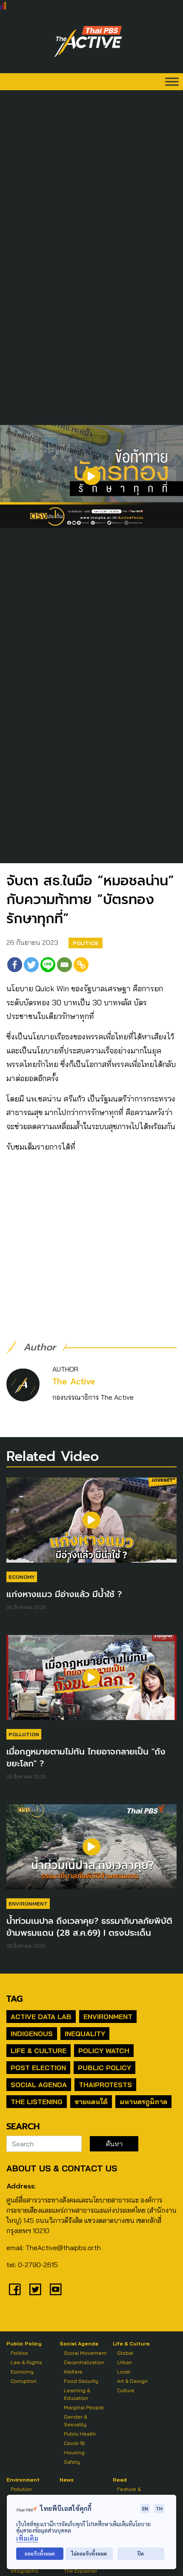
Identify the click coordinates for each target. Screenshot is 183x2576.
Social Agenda (39, 2085)
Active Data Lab (41, 2017)
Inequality (85, 2034)
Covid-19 (74, 2443)
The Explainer (80, 2571)
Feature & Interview (129, 2493)
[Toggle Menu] (172, 81)
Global (125, 2353)
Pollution (24, 1734)
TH (159, 2509)
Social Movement (85, 2353)
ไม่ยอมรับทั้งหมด (89, 2554)
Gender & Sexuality (76, 2421)
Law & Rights (26, 2362)
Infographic (24, 2571)
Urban (124, 2362)
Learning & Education (77, 2394)
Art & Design (132, 2381)
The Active (74, 1382)
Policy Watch (104, 2051)
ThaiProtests (105, 2085)
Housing (74, 2452)
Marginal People (84, 2407)
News (67, 2480)
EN (145, 2509)
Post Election (38, 2068)
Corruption (24, 2381)
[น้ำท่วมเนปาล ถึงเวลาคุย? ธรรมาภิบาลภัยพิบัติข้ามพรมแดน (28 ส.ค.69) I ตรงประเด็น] (91, 1851)
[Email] (64, 965)
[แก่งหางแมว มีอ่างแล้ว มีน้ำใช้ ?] (91, 1524)
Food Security (81, 2381)
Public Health (80, 2434)
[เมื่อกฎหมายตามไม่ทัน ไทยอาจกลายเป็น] (91, 1682)
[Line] (48, 965)
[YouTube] (56, 2289)
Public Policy (104, 2068)
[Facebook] (15, 965)
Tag (14, 1999)
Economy (22, 1577)
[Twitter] (31, 965)
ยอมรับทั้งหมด (40, 2554)
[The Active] (88, 42)
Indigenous (32, 2034)
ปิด (141, 2554)
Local (124, 2372)
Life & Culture (39, 2051)
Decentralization (84, 2362)
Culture (126, 2390)
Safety (72, 2462)
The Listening (37, 2102)
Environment (28, 1904)
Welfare (73, 2372)
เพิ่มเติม (27, 2538)
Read (120, 2480)
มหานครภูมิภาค (143, 2102)
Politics (86, 943)
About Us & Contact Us (62, 2168)
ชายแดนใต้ (91, 2102)
